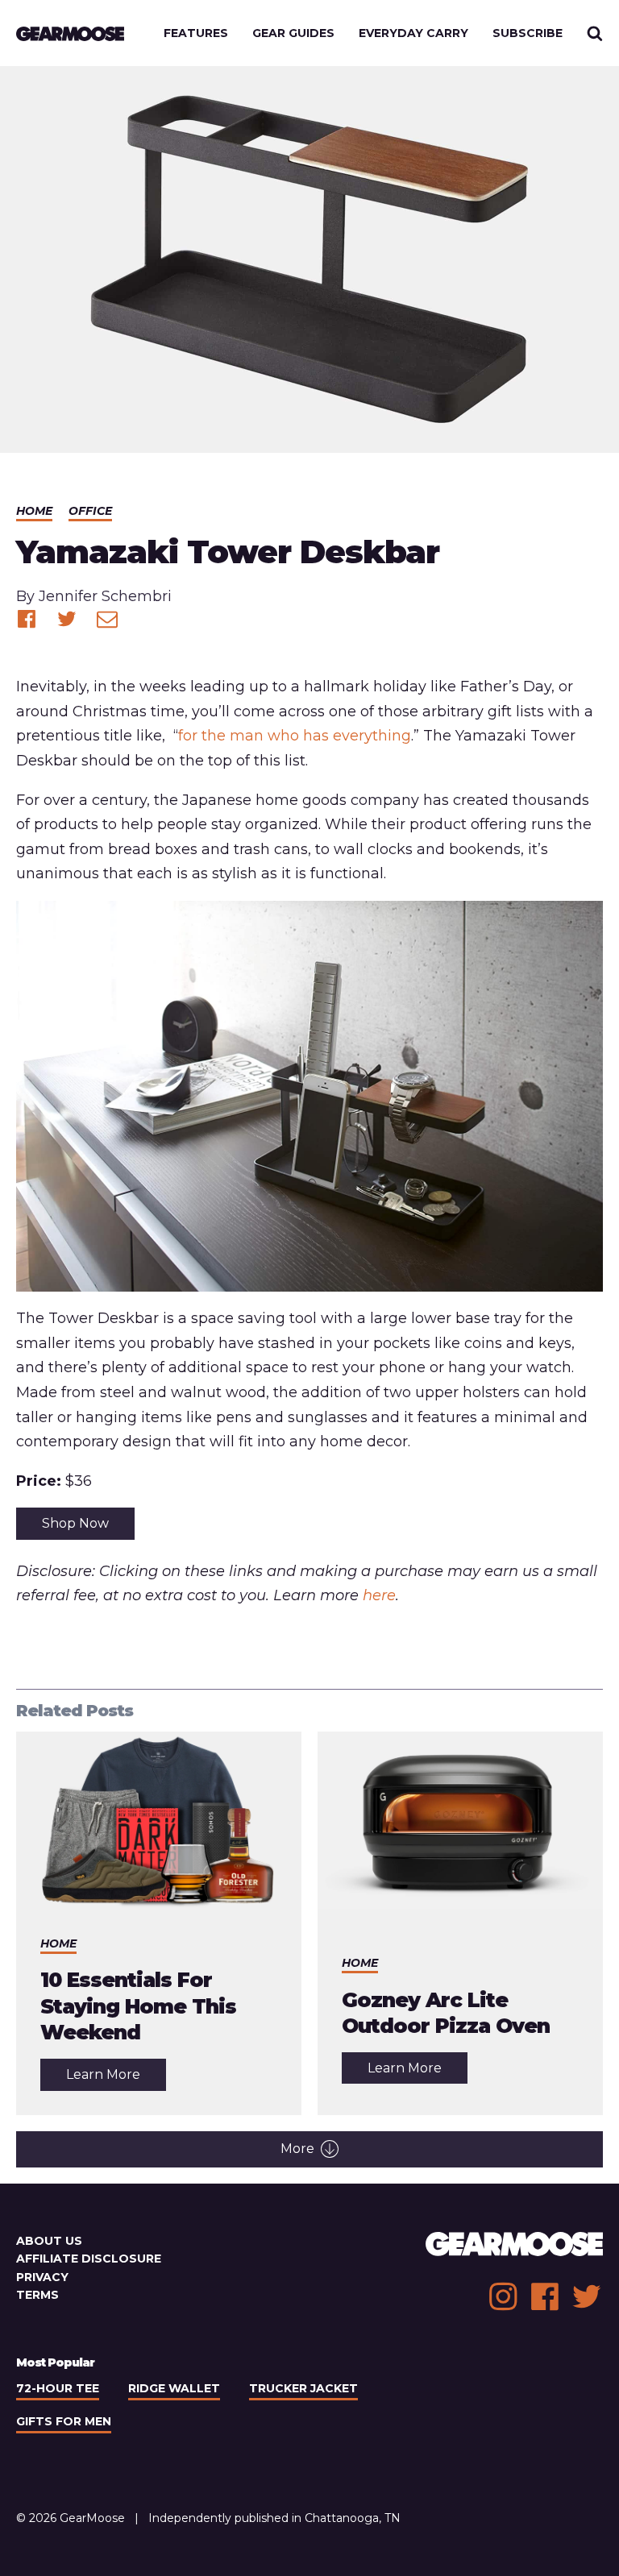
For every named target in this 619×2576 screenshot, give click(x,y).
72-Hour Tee (58, 2388)
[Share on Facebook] (27, 619)
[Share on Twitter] (67, 619)
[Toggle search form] (595, 33)
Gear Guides (293, 33)
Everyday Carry (413, 33)
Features (196, 33)
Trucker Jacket (303, 2388)
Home (34, 511)
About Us (49, 2241)
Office (90, 511)
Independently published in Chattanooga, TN (274, 2518)
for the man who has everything (295, 736)
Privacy (42, 2277)
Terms (37, 2295)
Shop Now (75, 1523)
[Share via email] (107, 619)
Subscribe (528, 33)
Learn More (116, 2078)
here (379, 1595)
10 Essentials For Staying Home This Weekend (138, 2006)
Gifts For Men (64, 2421)
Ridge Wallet (174, 2388)
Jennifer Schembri (105, 596)
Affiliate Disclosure (89, 2259)
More (297, 2149)
